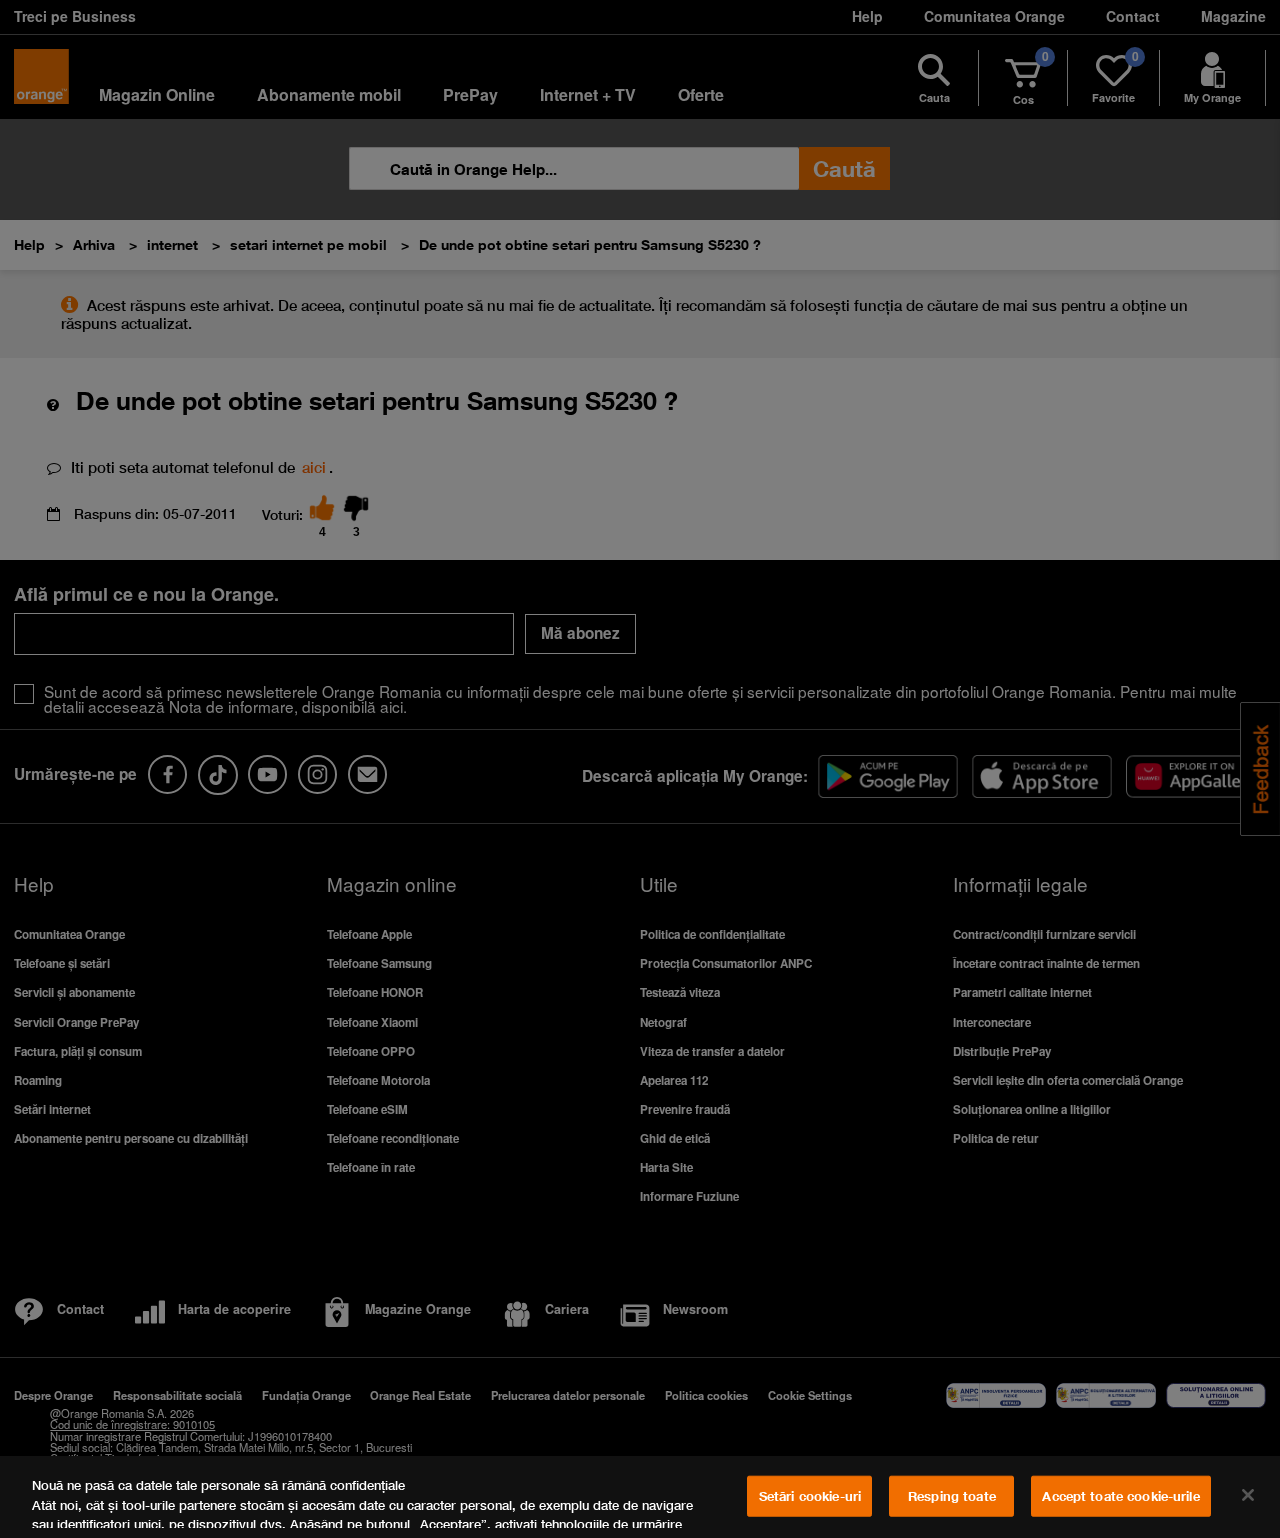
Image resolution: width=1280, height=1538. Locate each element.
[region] (640, 1497)
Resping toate (952, 1496)
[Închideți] (1248, 1495)
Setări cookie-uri (810, 1496)
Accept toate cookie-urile (1120, 1496)
